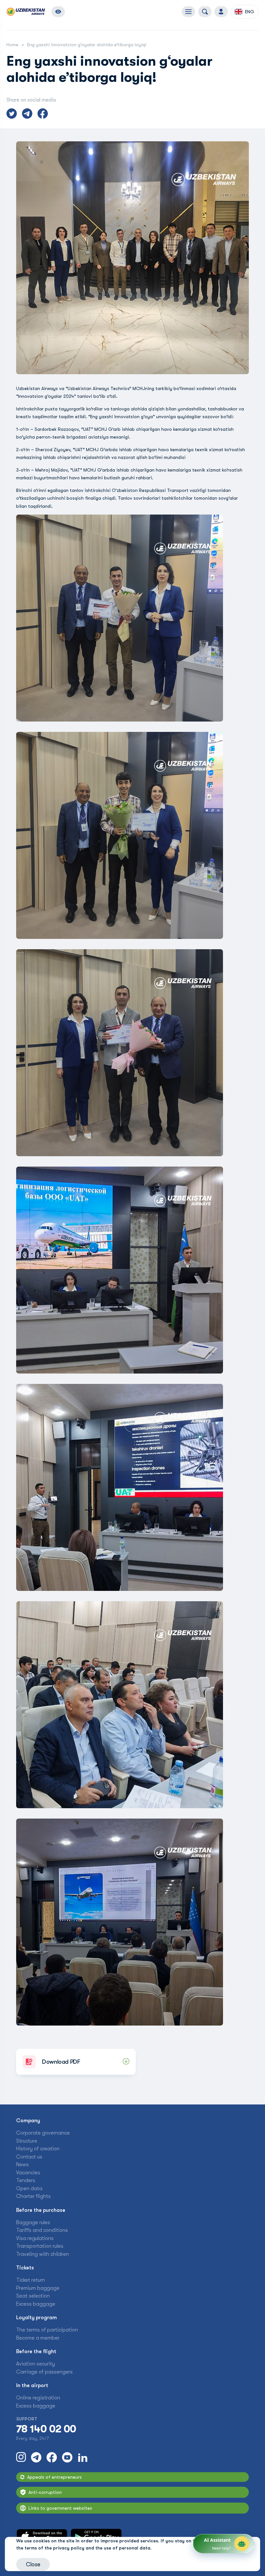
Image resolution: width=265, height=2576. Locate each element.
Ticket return (31, 2280)
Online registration (38, 2398)
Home (12, 45)
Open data (29, 2189)
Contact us (29, 2157)
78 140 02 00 (46, 2429)
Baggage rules (33, 2223)
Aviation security (36, 2364)
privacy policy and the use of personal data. (102, 2548)
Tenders (26, 2180)
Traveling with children (42, 2254)
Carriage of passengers (44, 2372)
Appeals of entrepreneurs (54, 2477)
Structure (27, 2141)
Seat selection (33, 2296)
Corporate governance (43, 2133)
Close (33, 2564)
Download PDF (61, 2062)
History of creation (38, 2149)
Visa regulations (35, 2238)
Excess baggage (36, 2304)
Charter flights (33, 2196)
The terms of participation (47, 2330)
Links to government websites (60, 2508)
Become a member (38, 2338)
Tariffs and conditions (42, 2230)
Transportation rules (40, 2246)
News (22, 2165)
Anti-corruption (45, 2492)
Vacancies (28, 2173)
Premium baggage (38, 2288)
